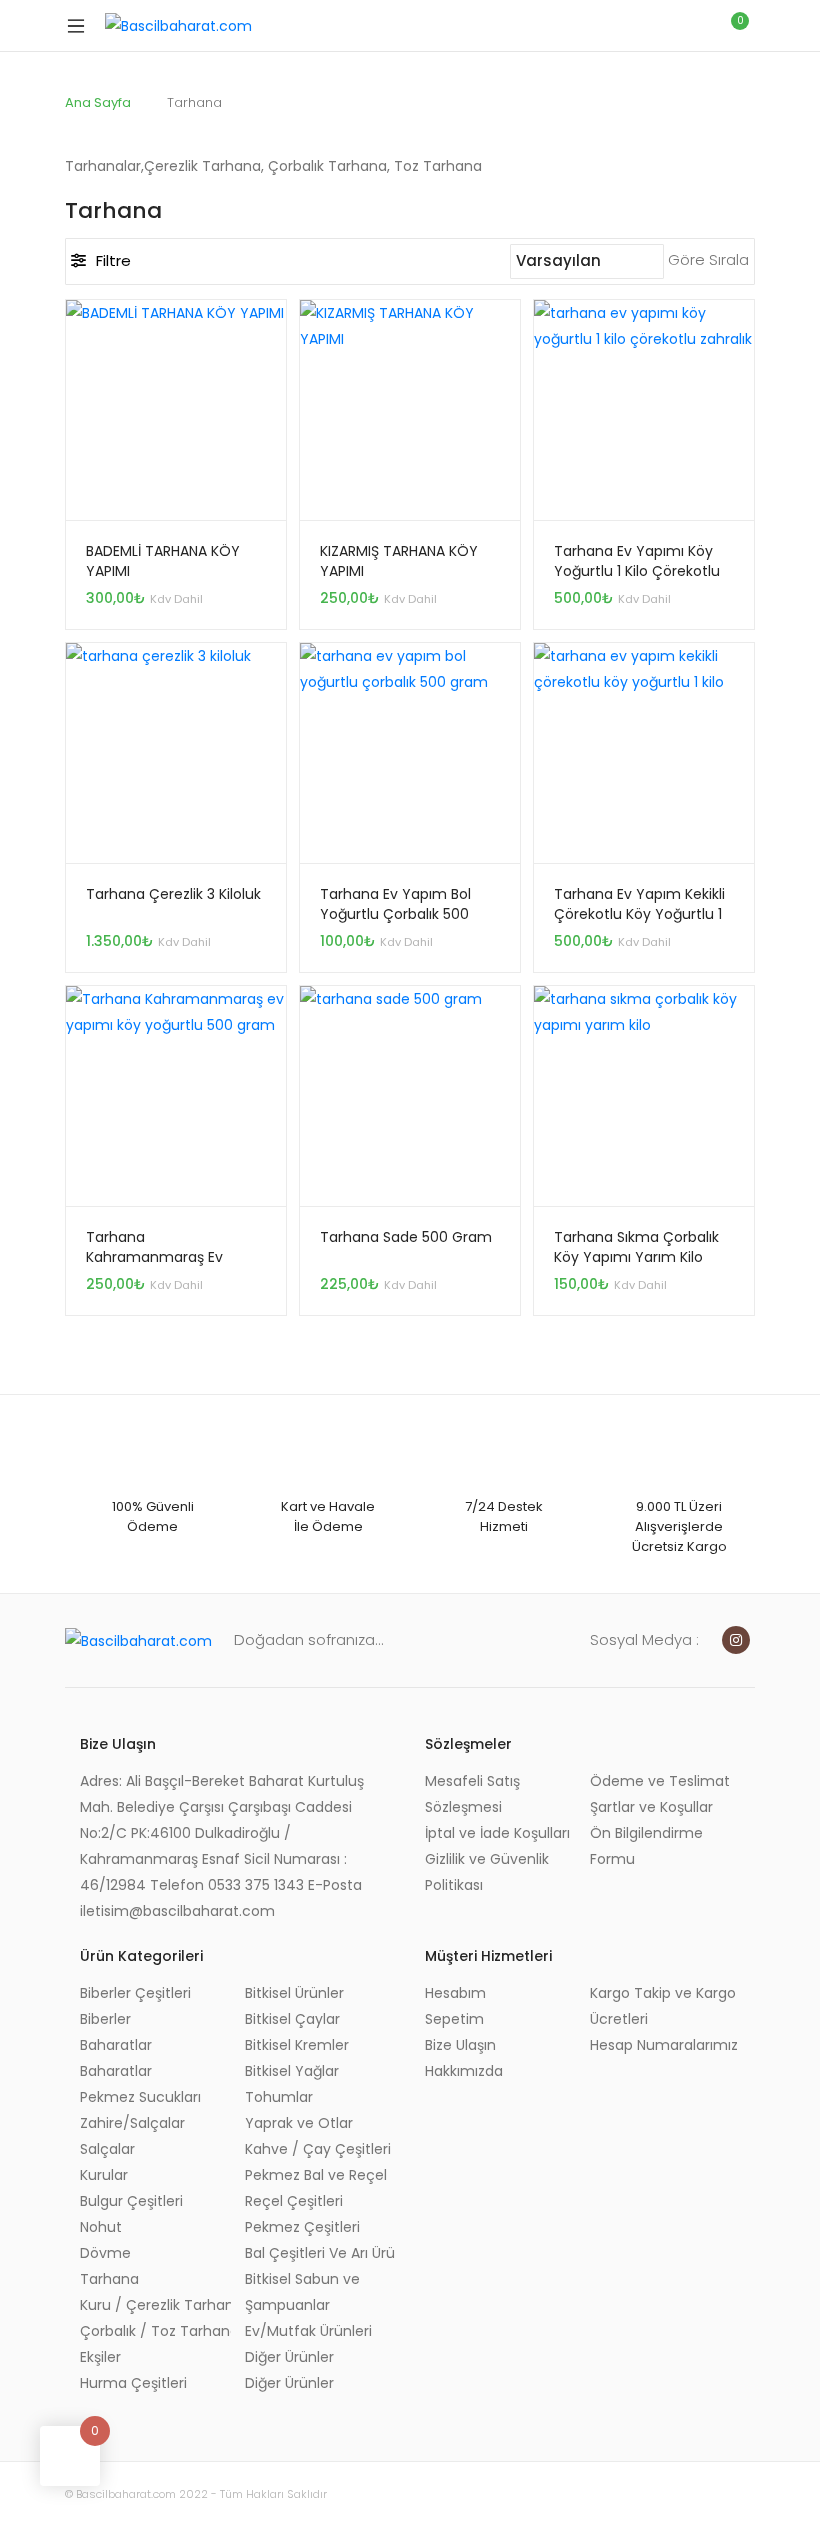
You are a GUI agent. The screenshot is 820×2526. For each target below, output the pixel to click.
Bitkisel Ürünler (294, 1993)
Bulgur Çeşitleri (131, 2201)
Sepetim (454, 2019)
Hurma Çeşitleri (133, 2383)
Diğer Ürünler (289, 2357)
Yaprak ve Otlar (299, 2123)
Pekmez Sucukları (140, 2097)
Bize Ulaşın (460, 2045)
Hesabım (455, 1993)
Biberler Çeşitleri (135, 1993)
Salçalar (107, 2149)
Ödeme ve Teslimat (660, 1781)
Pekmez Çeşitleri (302, 2227)
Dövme (105, 2253)
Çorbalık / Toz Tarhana (155, 2331)
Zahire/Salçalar (132, 2123)
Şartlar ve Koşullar (651, 1807)
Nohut (101, 2227)
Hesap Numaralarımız (664, 2045)
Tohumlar (279, 2097)
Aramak (645, 26)
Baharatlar (116, 2045)
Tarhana (109, 2279)
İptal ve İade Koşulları (497, 1833)
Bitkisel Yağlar (292, 2071)
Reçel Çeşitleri (294, 2201)
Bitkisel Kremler (297, 2045)
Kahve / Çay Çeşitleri (318, 2149)
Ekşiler (100, 2357)
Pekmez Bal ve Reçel (316, 2175)
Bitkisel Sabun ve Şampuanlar (302, 2292)
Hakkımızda (464, 2071)
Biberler (105, 2019)
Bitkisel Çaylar (292, 2019)
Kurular (104, 2175)
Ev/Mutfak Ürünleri (308, 2331)
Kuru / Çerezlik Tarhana (155, 2305)
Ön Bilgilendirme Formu (646, 1846)
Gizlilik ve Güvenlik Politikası (487, 1872)
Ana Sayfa (98, 102)
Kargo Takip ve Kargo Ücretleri (663, 2006)
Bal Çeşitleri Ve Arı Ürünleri (320, 2253)
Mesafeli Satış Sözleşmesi (472, 1794)
